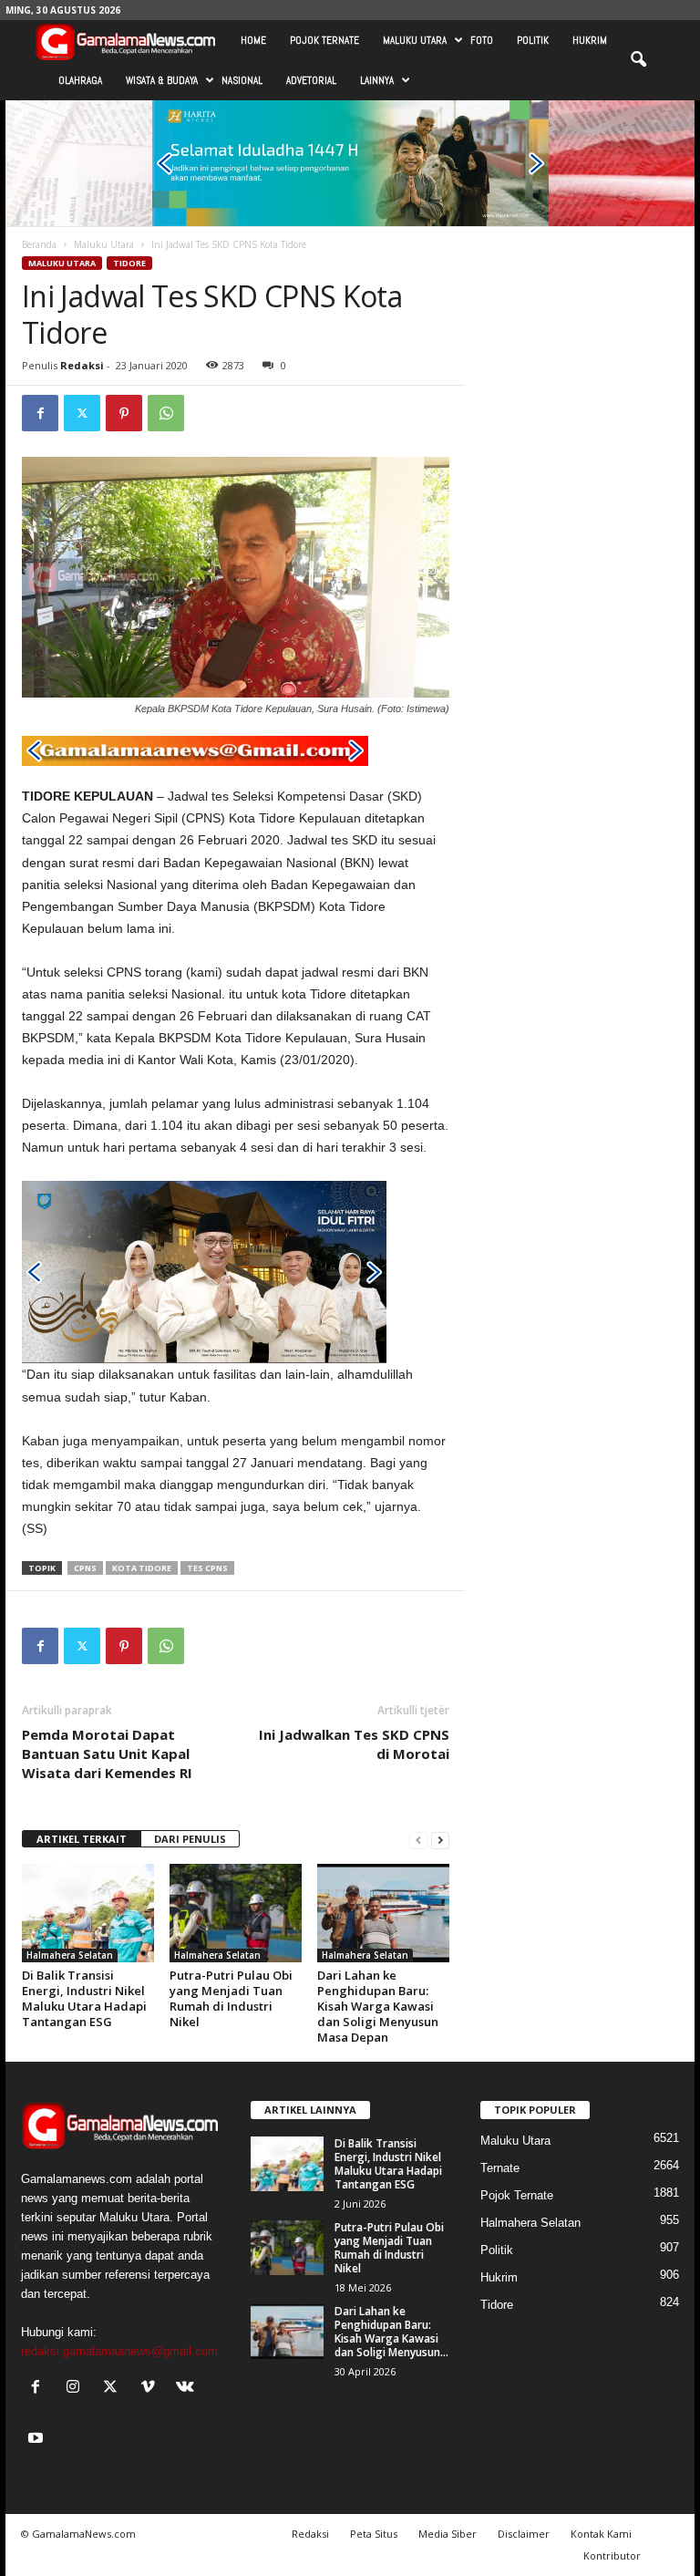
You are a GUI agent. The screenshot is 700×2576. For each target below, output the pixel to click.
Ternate (500, 2168)
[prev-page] (418, 1840)
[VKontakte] (187, 2389)
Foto (482, 40)
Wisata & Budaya (162, 80)
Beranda (39, 244)
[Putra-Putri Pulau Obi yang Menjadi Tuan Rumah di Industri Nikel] (236, 1913)
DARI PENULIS (190, 1839)
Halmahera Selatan (70, 1955)
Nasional (242, 80)
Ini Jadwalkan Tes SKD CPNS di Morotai (354, 1744)
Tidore (129, 263)
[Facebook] (40, 413)
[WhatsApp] (166, 413)
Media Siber (448, 2534)
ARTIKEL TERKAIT (82, 1839)
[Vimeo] (152, 2389)
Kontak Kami (601, 2534)
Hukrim (590, 40)
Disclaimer (524, 2534)
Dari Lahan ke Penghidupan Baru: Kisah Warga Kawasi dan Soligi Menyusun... (391, 2332)
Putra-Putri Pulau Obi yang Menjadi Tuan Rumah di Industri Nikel (231, 1998)
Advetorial (311, 80)
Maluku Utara (415, 40)
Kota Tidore (142, 1568)
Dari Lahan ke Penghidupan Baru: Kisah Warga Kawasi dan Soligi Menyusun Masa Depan (378, 2006)
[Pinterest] (124, 413)
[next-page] (440, 1840)
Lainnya (377, 80)
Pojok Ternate (324, 40)
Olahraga (80, 80)
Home (253, 40)
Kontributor (612, 2555)
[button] (638, 60)
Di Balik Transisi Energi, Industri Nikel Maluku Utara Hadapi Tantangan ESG (84, 1998)
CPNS (85, 1568)
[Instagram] (77, 2389)
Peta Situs (374, 2534)
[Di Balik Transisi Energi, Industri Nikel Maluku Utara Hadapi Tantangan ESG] (88, 1913)
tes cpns (207, 1568)
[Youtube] (38, 2440)
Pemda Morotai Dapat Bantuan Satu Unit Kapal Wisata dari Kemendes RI (109, 1754)
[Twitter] (82, 413)
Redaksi (82, 365)
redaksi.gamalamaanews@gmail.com (119, 2351)
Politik (533, 40)
